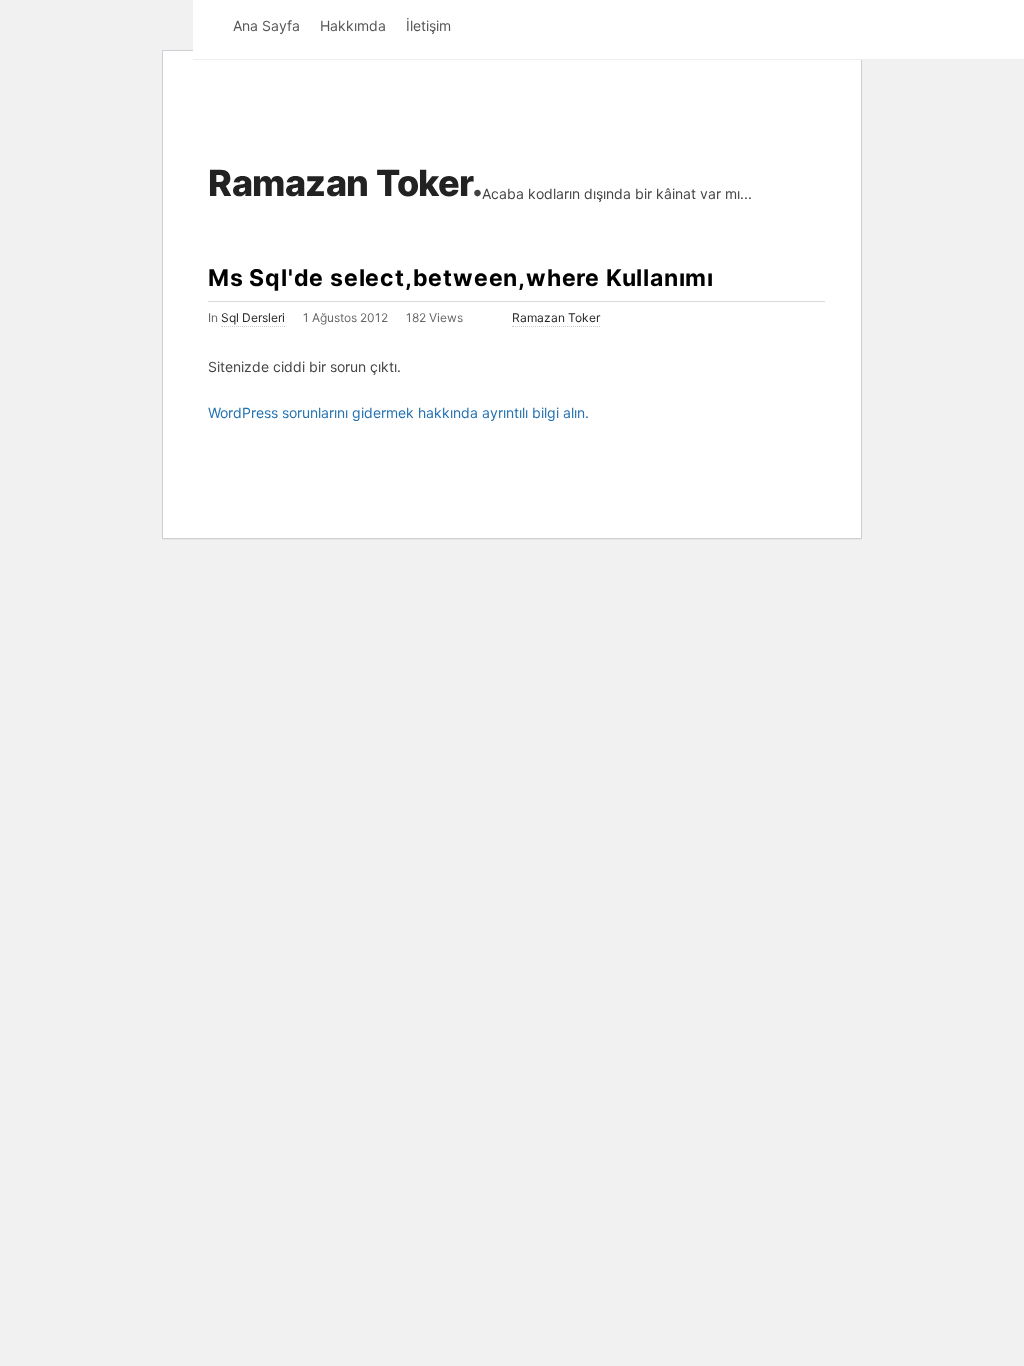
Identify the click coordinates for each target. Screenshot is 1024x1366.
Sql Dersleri (253, 317)
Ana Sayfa (266, 25)
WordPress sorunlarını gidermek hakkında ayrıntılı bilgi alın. (398, 412)
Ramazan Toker (340, 183)
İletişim (428, 25)
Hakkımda (353, 25)
